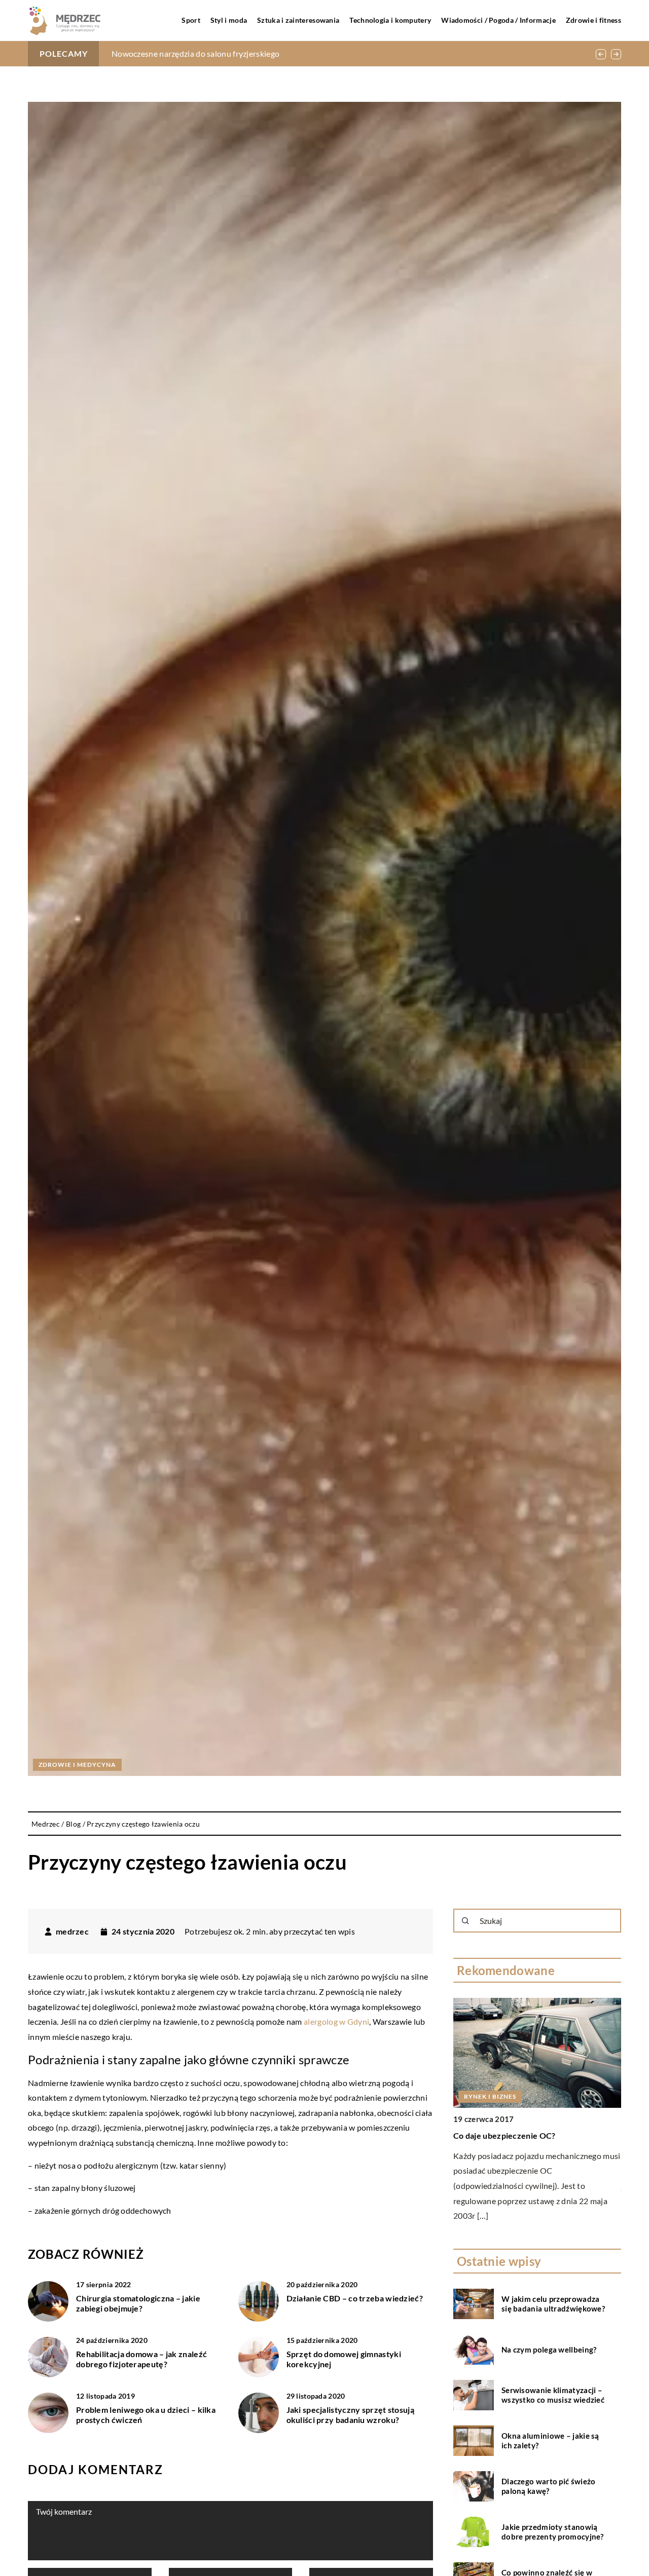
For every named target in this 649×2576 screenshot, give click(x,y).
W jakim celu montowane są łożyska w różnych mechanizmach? (225, 53)
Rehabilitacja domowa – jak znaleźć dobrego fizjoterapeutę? (141, 2359)
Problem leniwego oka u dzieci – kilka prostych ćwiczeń (146, 2415)
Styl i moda (229, 20)
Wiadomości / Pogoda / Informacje (498, 20)
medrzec (72, 1931)
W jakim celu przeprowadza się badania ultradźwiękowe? (553, 2303)
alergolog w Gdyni (336, 2021)
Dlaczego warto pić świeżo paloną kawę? (549, 2486)
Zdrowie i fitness (593, 20)
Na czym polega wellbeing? (549, 2349)
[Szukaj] (465, 1921)
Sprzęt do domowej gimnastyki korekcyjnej (344, 2359)
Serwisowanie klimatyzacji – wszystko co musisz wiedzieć (553, 2395)
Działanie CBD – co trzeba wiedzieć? (355, 2298)
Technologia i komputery (390, 20)
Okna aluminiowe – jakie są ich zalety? (550, 2440)
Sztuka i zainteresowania (298, 20)
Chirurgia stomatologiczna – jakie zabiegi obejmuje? (138, 2303)
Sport (191, 20)
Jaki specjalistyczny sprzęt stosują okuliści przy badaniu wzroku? (351, 2415)
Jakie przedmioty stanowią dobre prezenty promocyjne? (553, 2531)
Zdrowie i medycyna (77, 1765)
